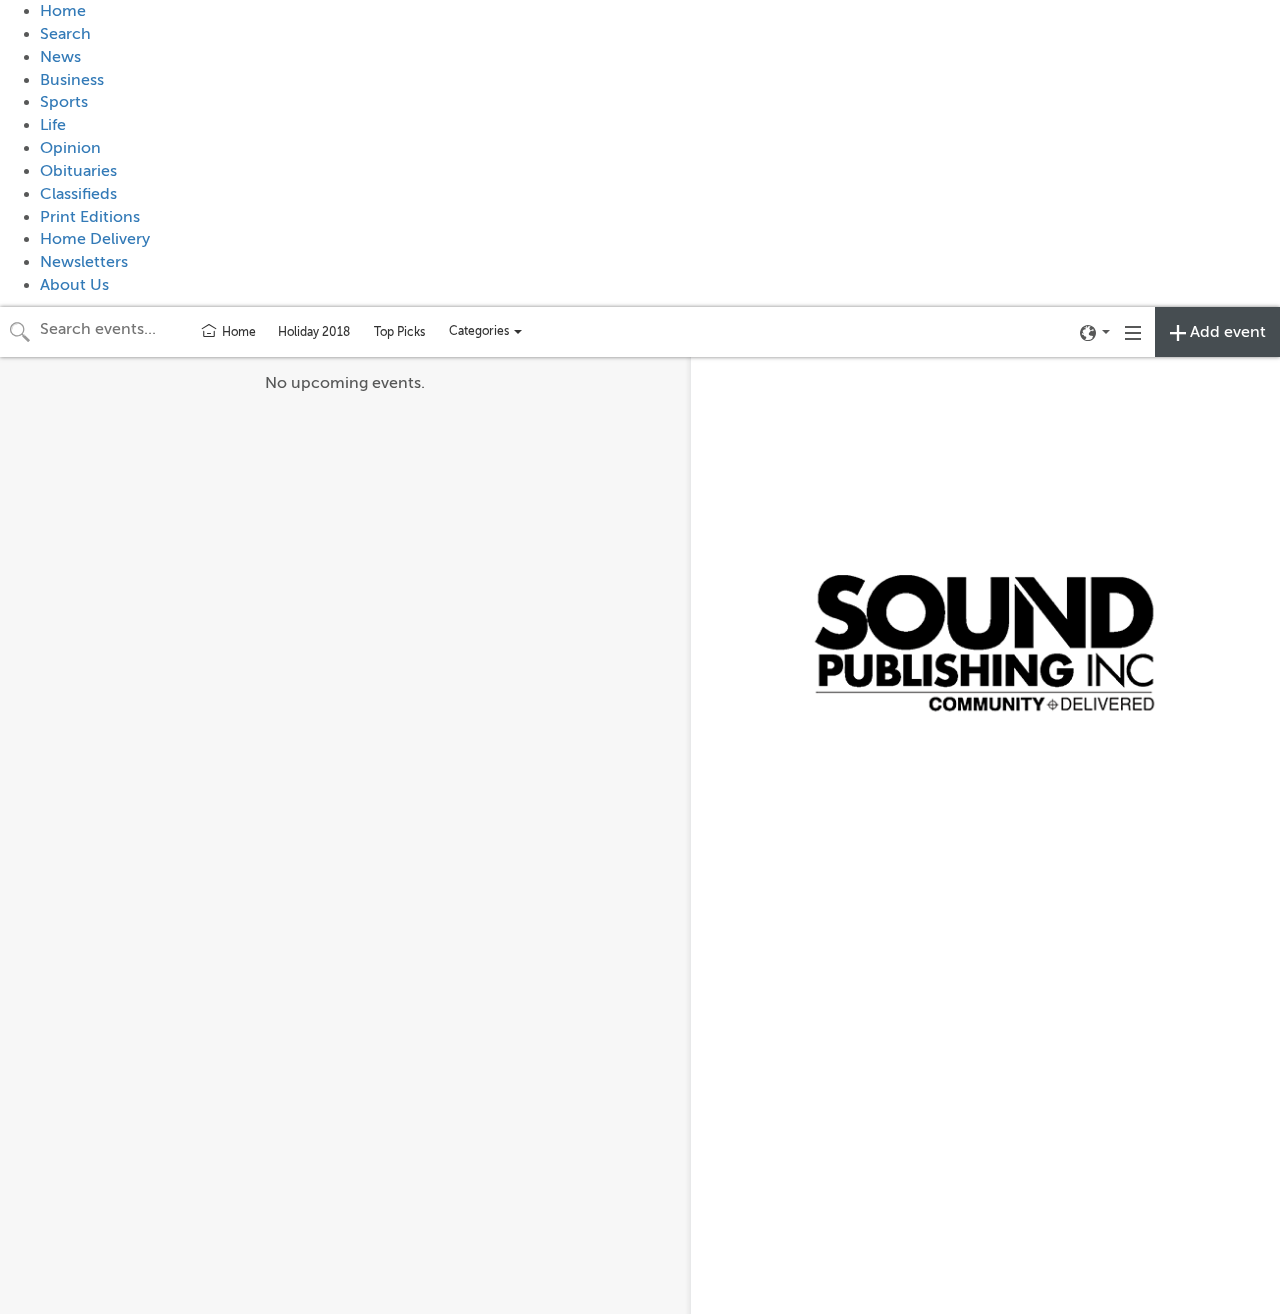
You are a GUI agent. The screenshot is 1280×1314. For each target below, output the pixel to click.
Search (65, 34)
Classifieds (78, 194)
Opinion (70, 148)
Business (72, 80)
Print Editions (90, 217)
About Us (74, 285)
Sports (64, 102)
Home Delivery (95, 239)
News (60, 57)
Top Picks (399, 332)
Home (63, 11)
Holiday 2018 (314, 332)
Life (53, 125)
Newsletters (84, 262)
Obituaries (78, 171)
